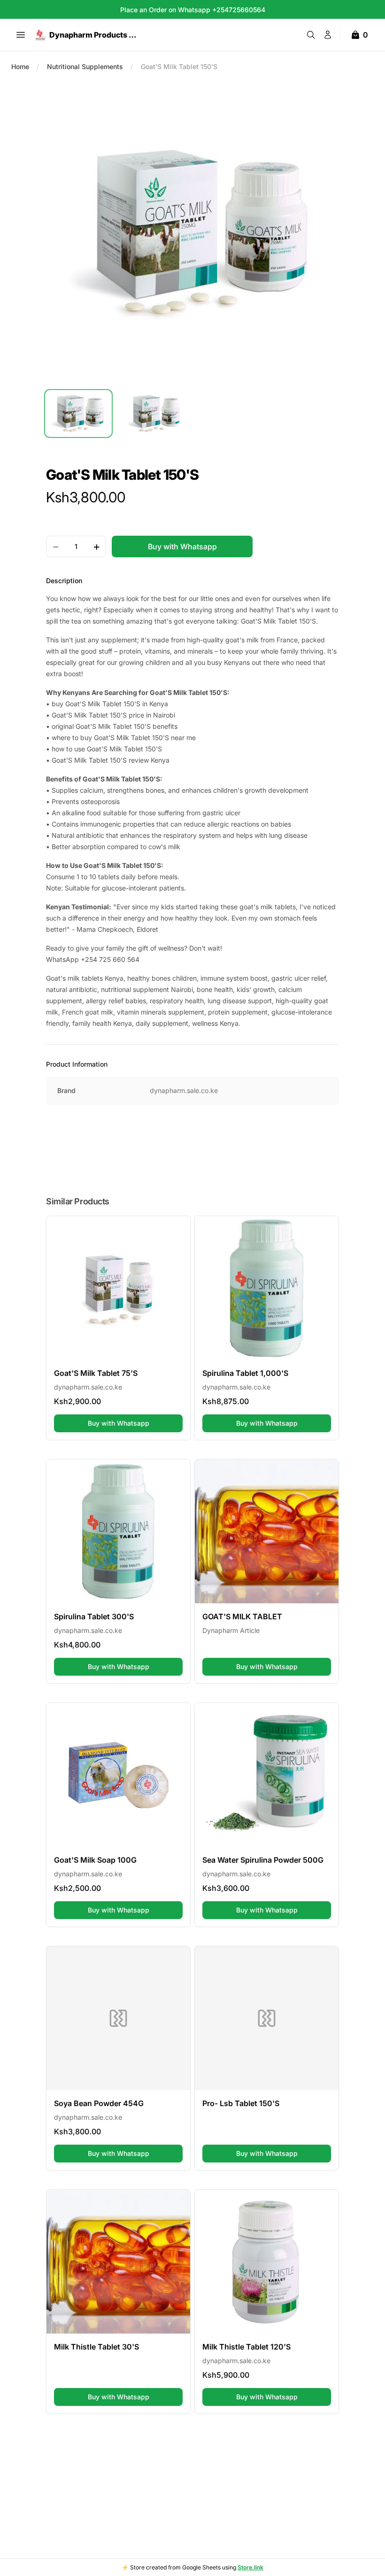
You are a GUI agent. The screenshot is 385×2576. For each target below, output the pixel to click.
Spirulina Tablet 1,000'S (245, 1373)
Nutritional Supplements (85, 66)
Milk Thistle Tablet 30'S (96, 2347)
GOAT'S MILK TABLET (242, 1616)
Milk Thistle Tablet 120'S (246, 2347)
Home (20, 66)
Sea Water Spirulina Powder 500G (263, 1860)
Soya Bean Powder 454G (99, 2103)
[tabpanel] (192, 233)
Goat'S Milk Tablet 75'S (96, 1373)
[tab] (78, 414)
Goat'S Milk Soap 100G (95, 1860)
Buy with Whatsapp (135, 1423)
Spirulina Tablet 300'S (94, 1616)
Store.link (250, 2567)
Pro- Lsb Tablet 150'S (241, 2103)
